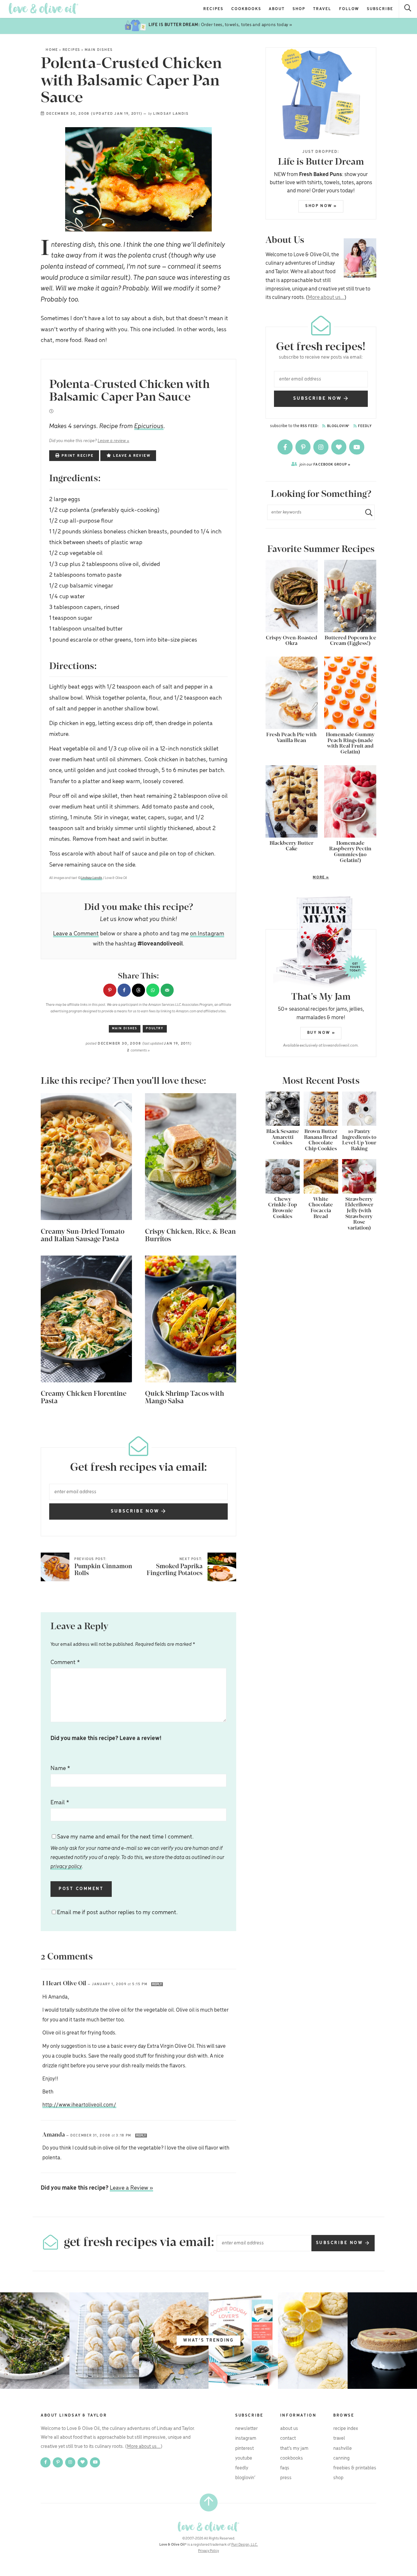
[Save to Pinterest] (110, 990)
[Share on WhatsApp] (153, 990)
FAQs (285, 2468)
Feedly (365, 426)
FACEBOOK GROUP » (325, 464)
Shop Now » (321, 206)
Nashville (343, 2449)
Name (60, 1768)
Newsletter (246, 2429)
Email (60, 1803)
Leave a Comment (76, 934)
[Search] (408, 9)
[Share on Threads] (138, 990)
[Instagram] (321, 447)
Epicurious (149, 426)
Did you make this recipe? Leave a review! (106, 1738)
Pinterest (244, 2449)
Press (286, 2478)
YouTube (244, 2458)
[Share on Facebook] (124, 990)
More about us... (326, 298)
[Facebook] (286, 447)
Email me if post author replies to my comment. (117, 1913)
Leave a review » (114, 441)
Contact (288, 2438)
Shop (299, 9)
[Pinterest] (303, 447)
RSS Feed (309, 426)
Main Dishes (99, 50)
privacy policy (66, 1867)
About (277, 9)
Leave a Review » (131, 2188)
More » (297, 878)
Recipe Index (346, 2429)
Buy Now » (321, 1033)
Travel (322, 9)
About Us (289, 2429)
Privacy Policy (208, 2551)
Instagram (246, 2438)
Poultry (155, 1028)
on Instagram (207, 934)
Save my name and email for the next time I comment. (137, 1852)
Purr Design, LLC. (245, 2545)
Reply (157, 1984)
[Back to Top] (209, 2502)
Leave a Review (131, 456)
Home (52, 50)
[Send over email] (167, 990)
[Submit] (366, 512)
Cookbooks (246, 9)
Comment (65, 1662)
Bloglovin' (338, 426)
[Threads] (339, 447)
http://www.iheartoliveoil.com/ (79, 2105)
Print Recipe (77, 456)
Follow (349, 9)
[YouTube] (357, 447)
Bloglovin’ (245, 2478)
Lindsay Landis (171, 114)
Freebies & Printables (355, 2468)
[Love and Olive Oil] (43, 9)
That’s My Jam (294, 2449)
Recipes (213, 9)
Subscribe (380, 9)
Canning (341, 2458)
